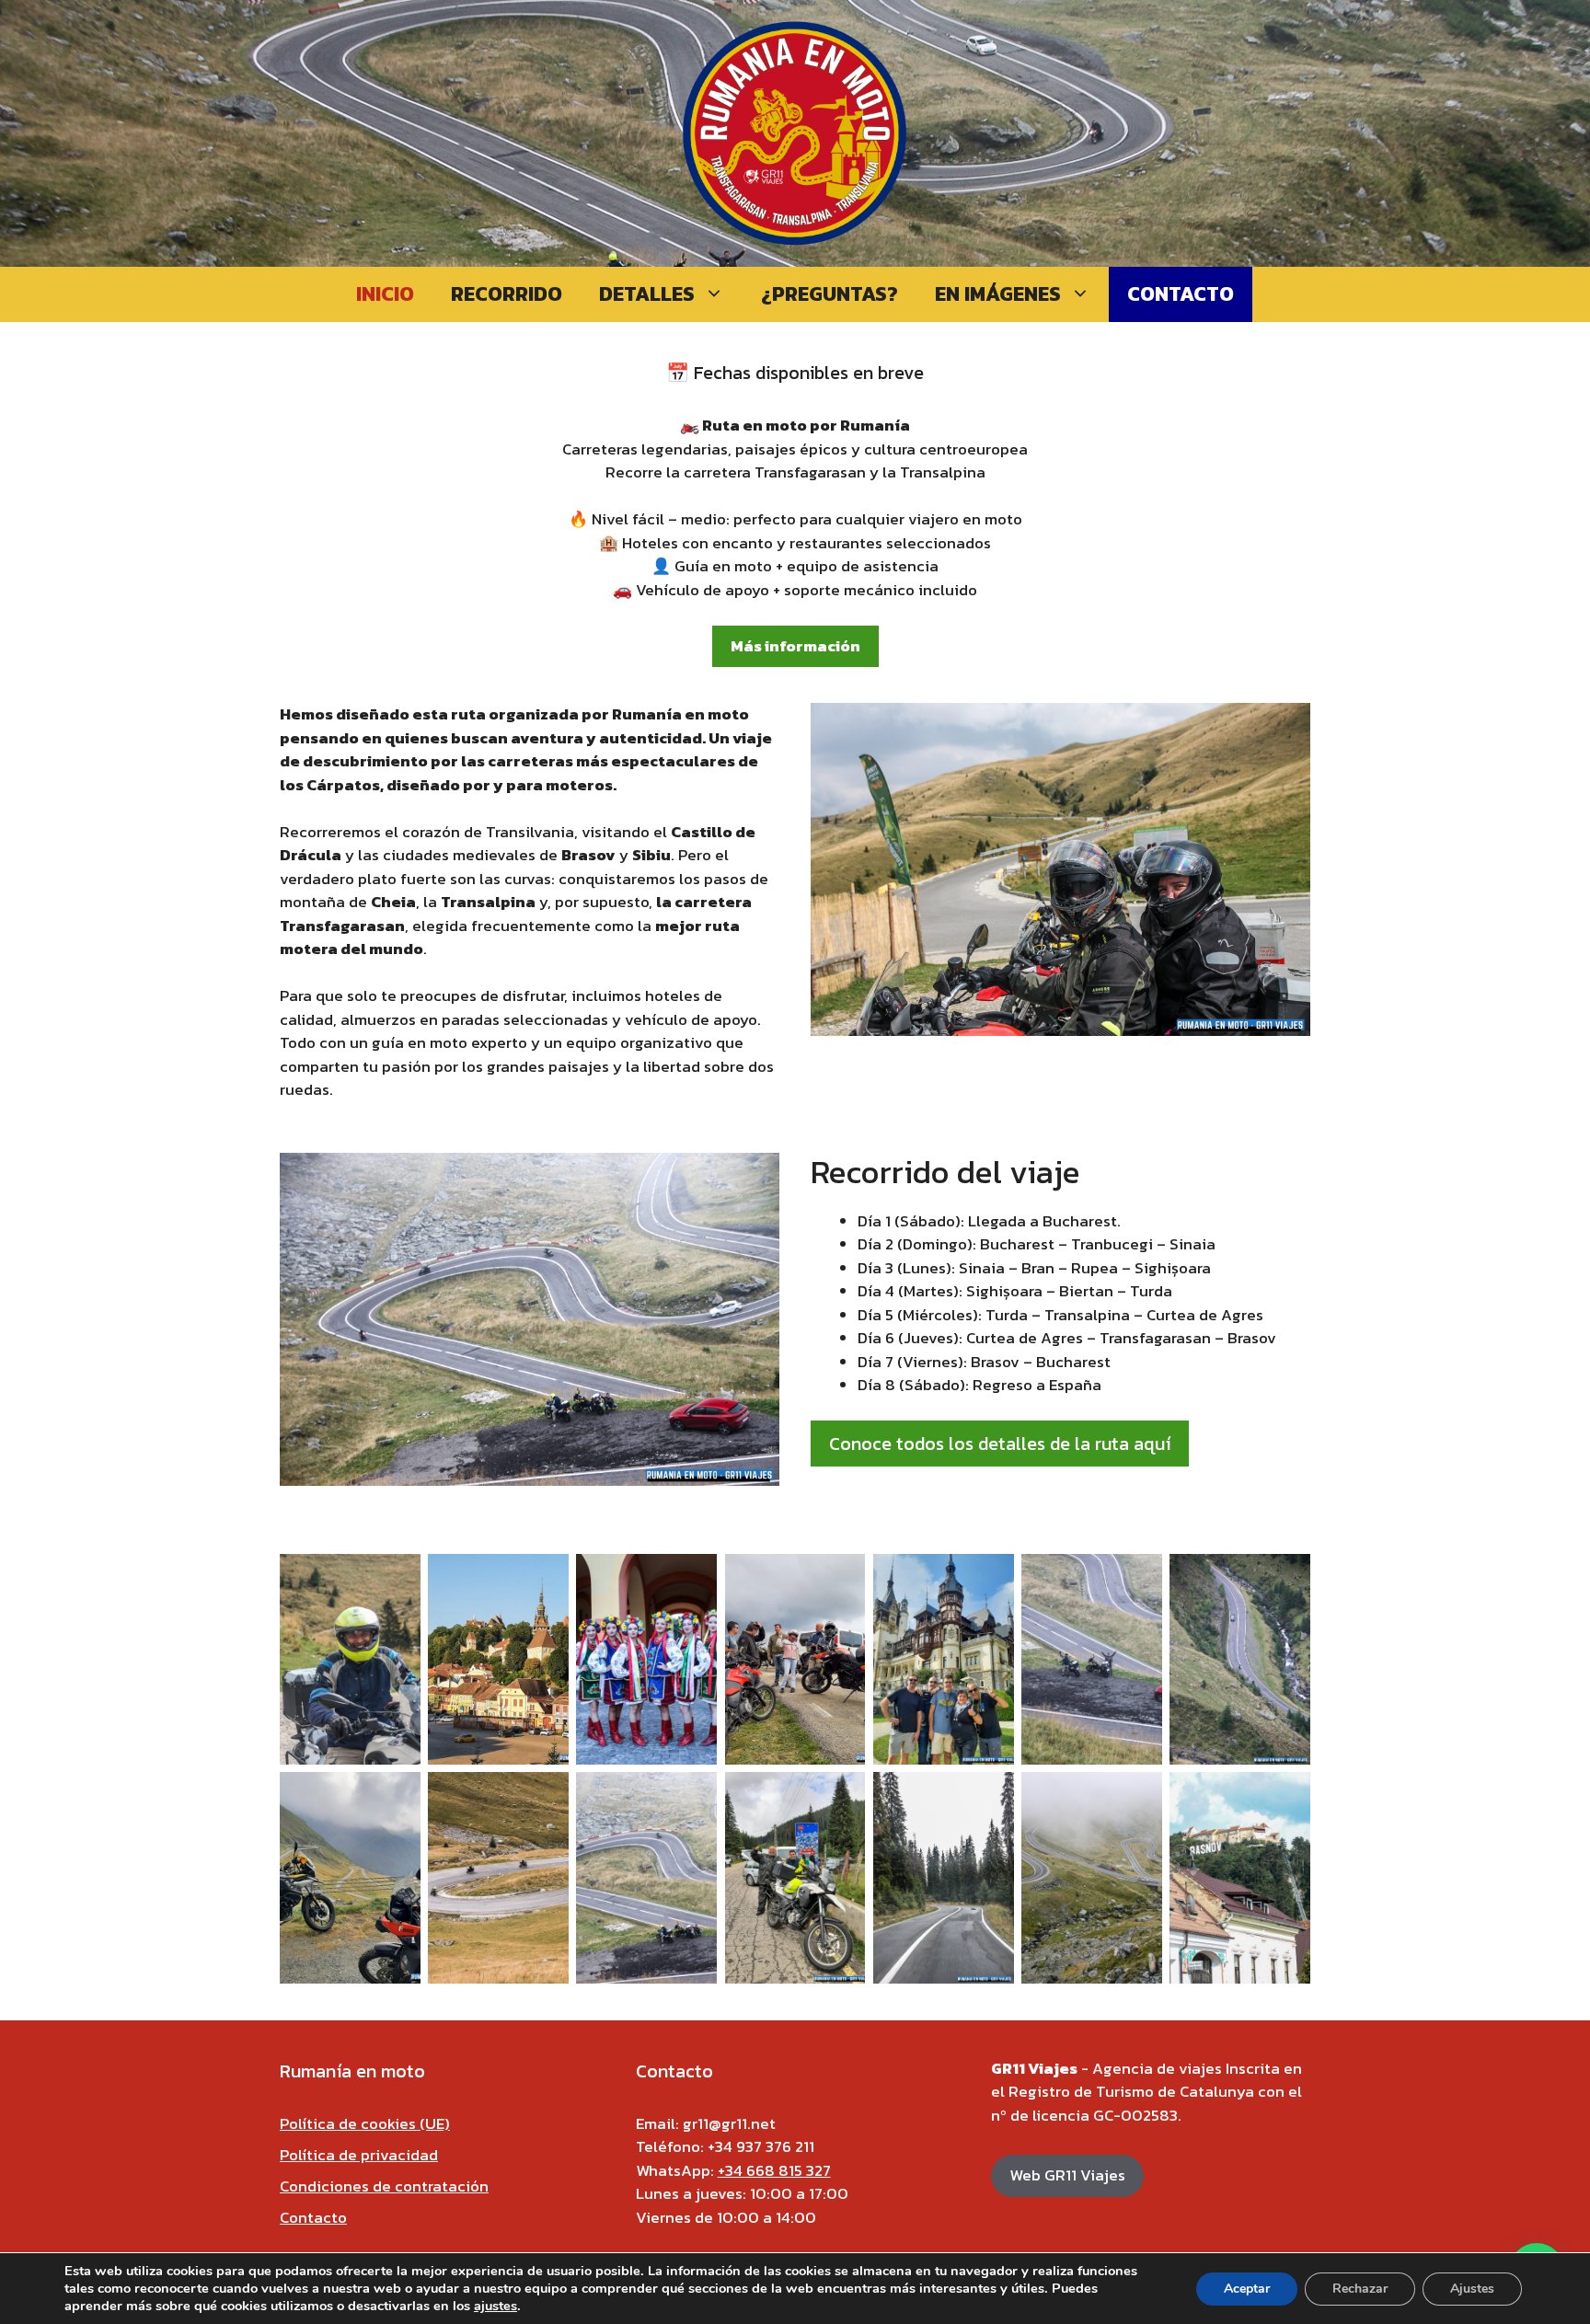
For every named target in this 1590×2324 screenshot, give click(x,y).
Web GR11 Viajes (1067, 2175)
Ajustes (1472, 2289)
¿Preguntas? (830, 294)
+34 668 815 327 (774, 2170)
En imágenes (998, 294)
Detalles (647, 294)
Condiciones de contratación (384, 2186)
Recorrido (507, 294)
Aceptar (1247, 2289)
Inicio (385, 294)
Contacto (1181, 294)
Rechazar (1360, 2289)
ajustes (495, 2306)
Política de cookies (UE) (365, 2123)
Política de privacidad (359, 2155)
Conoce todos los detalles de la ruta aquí (1000, 1444)
